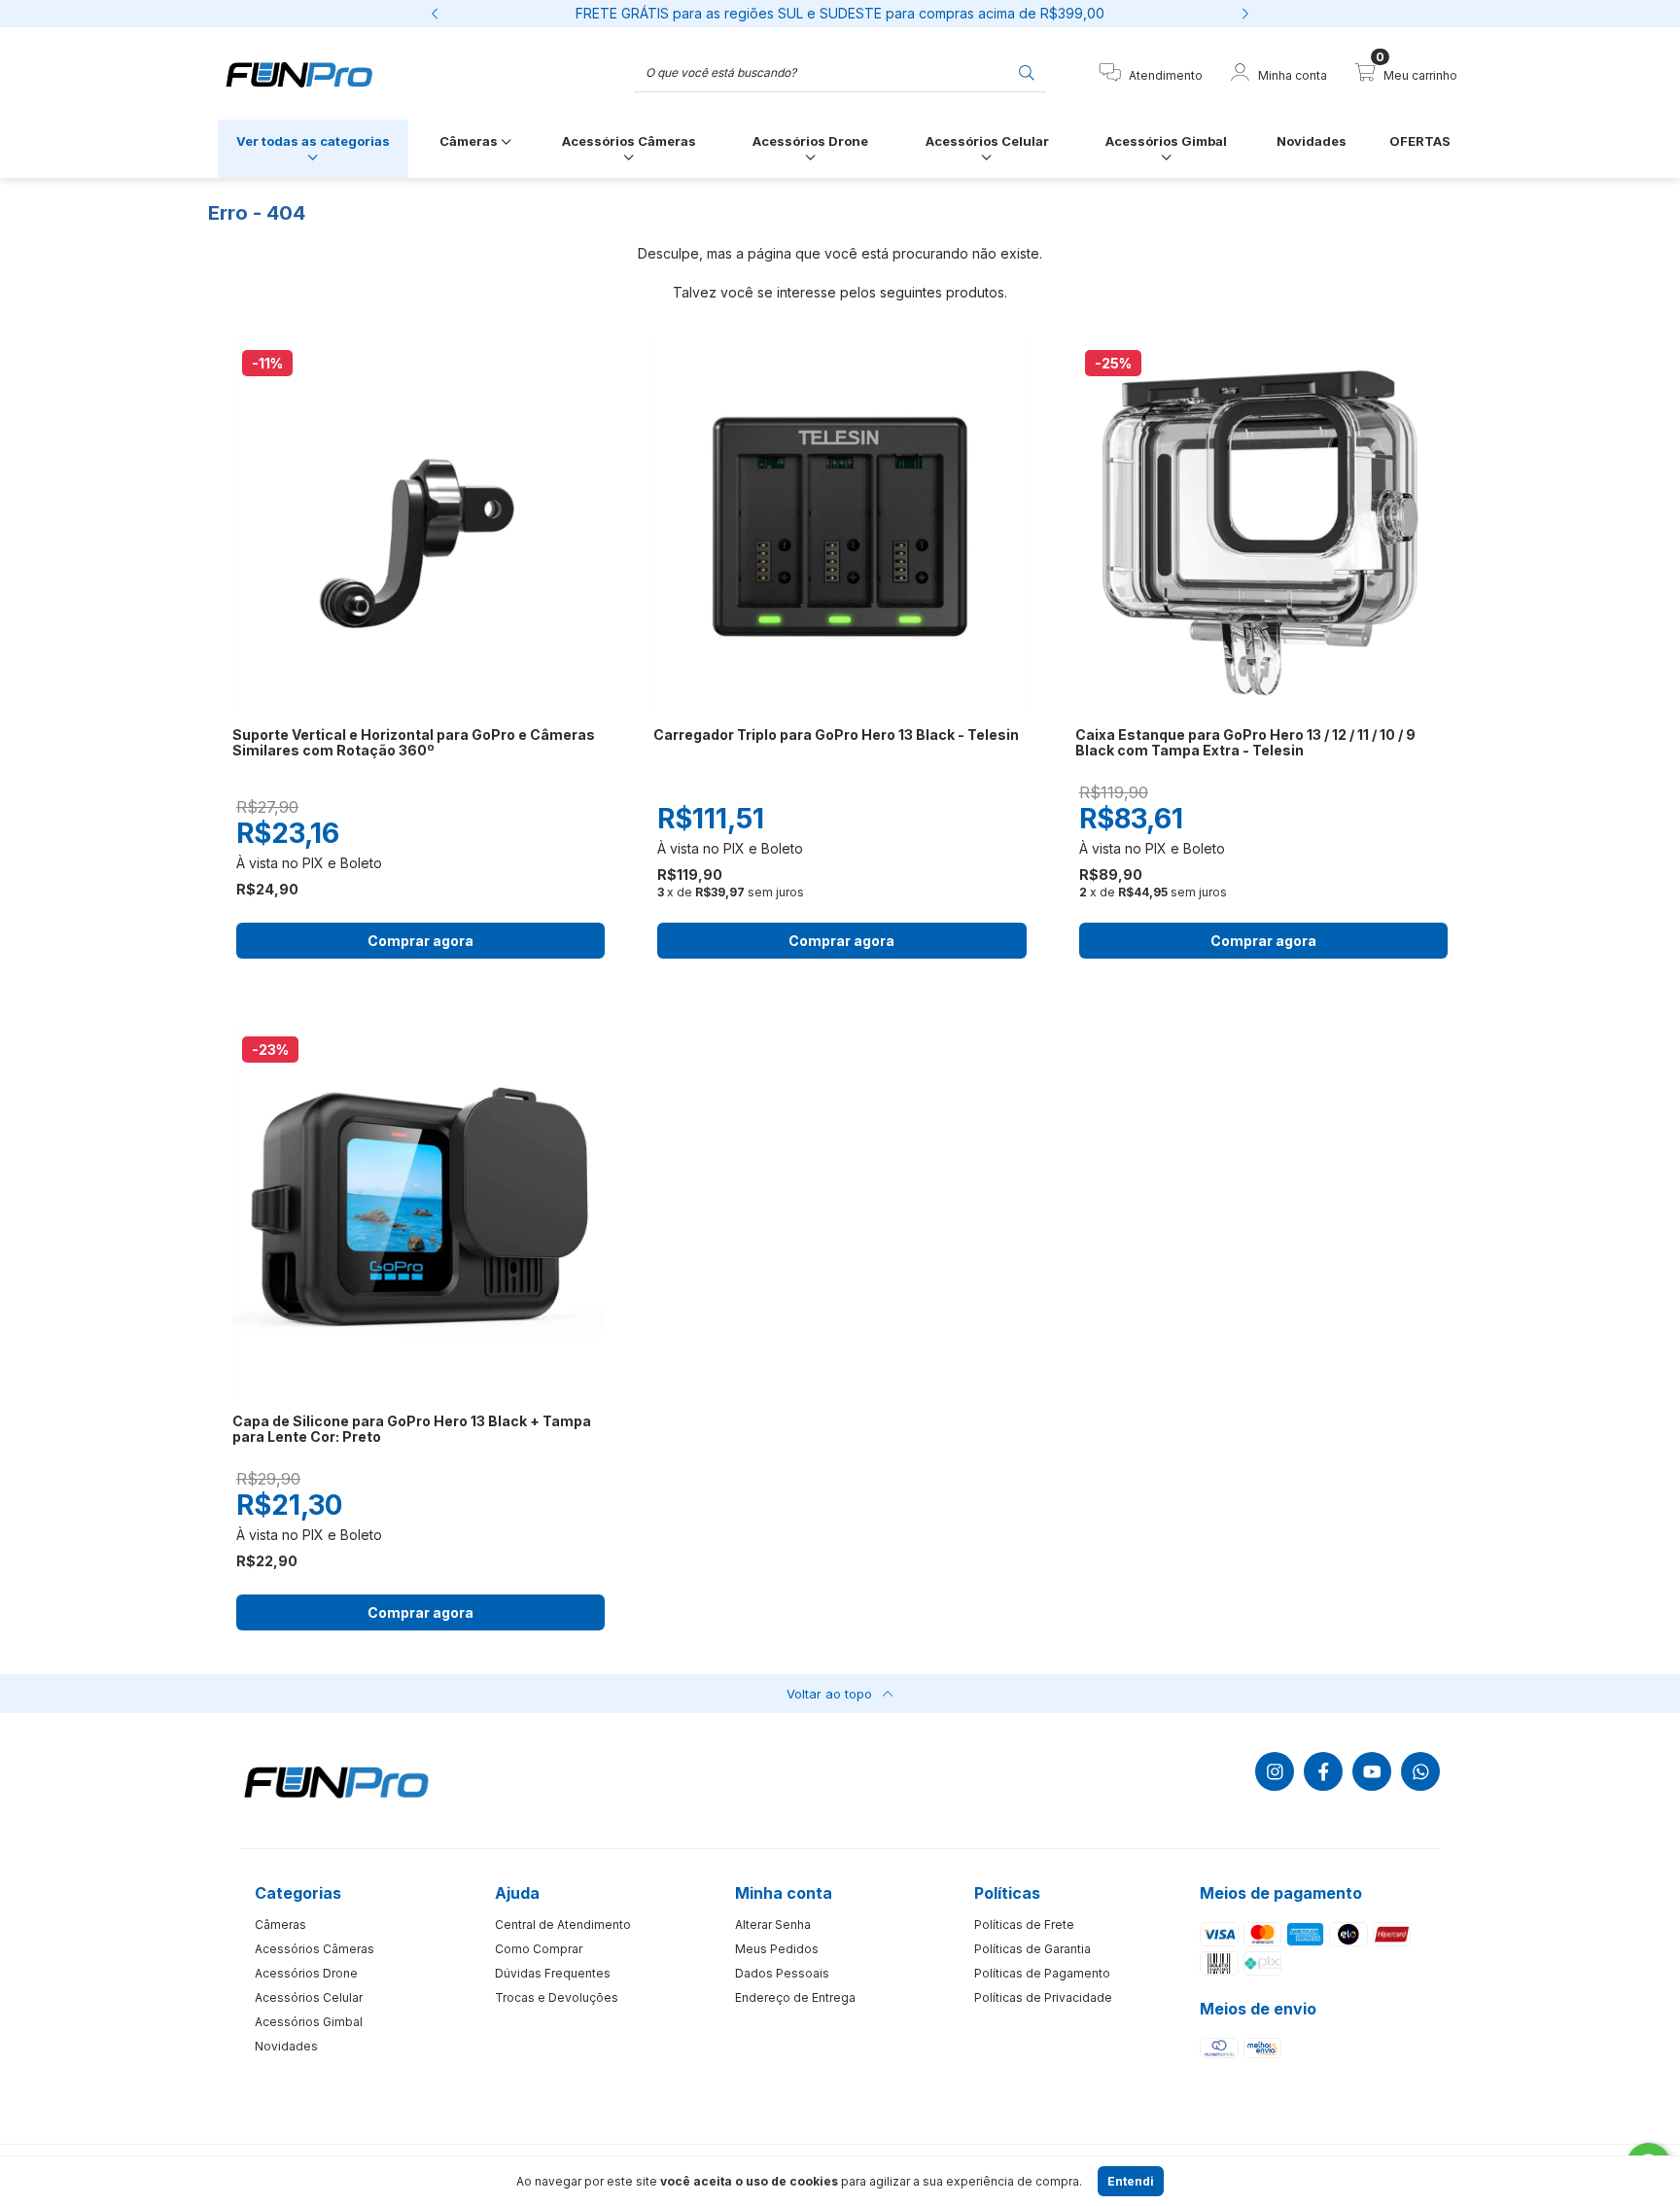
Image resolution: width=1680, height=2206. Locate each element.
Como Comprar (539, 1949)
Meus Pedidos (777, 1949)
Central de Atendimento (563, 1925)
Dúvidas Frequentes (553, 1973)
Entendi (1131, 2181)
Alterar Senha (773, 1925)
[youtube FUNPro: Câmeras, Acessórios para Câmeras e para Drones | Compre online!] (1372, 1771)
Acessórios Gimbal (1166, 141)
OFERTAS (1420, 141)
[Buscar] (1027, 71)
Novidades (1312, 141)
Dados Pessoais (782, 1973)
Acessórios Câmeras (629, 141)
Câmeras (470, 141)
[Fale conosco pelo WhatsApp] (1420, 1771)
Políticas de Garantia (1032, 1949)
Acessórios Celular (987, 141)
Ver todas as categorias (313, 141)
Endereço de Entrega (795, 1997)
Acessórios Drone (810, 141)
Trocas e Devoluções (557, 1997)
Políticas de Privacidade (1043, 1997)
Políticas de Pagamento (1042, 1973)
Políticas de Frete (1024, 1925)
